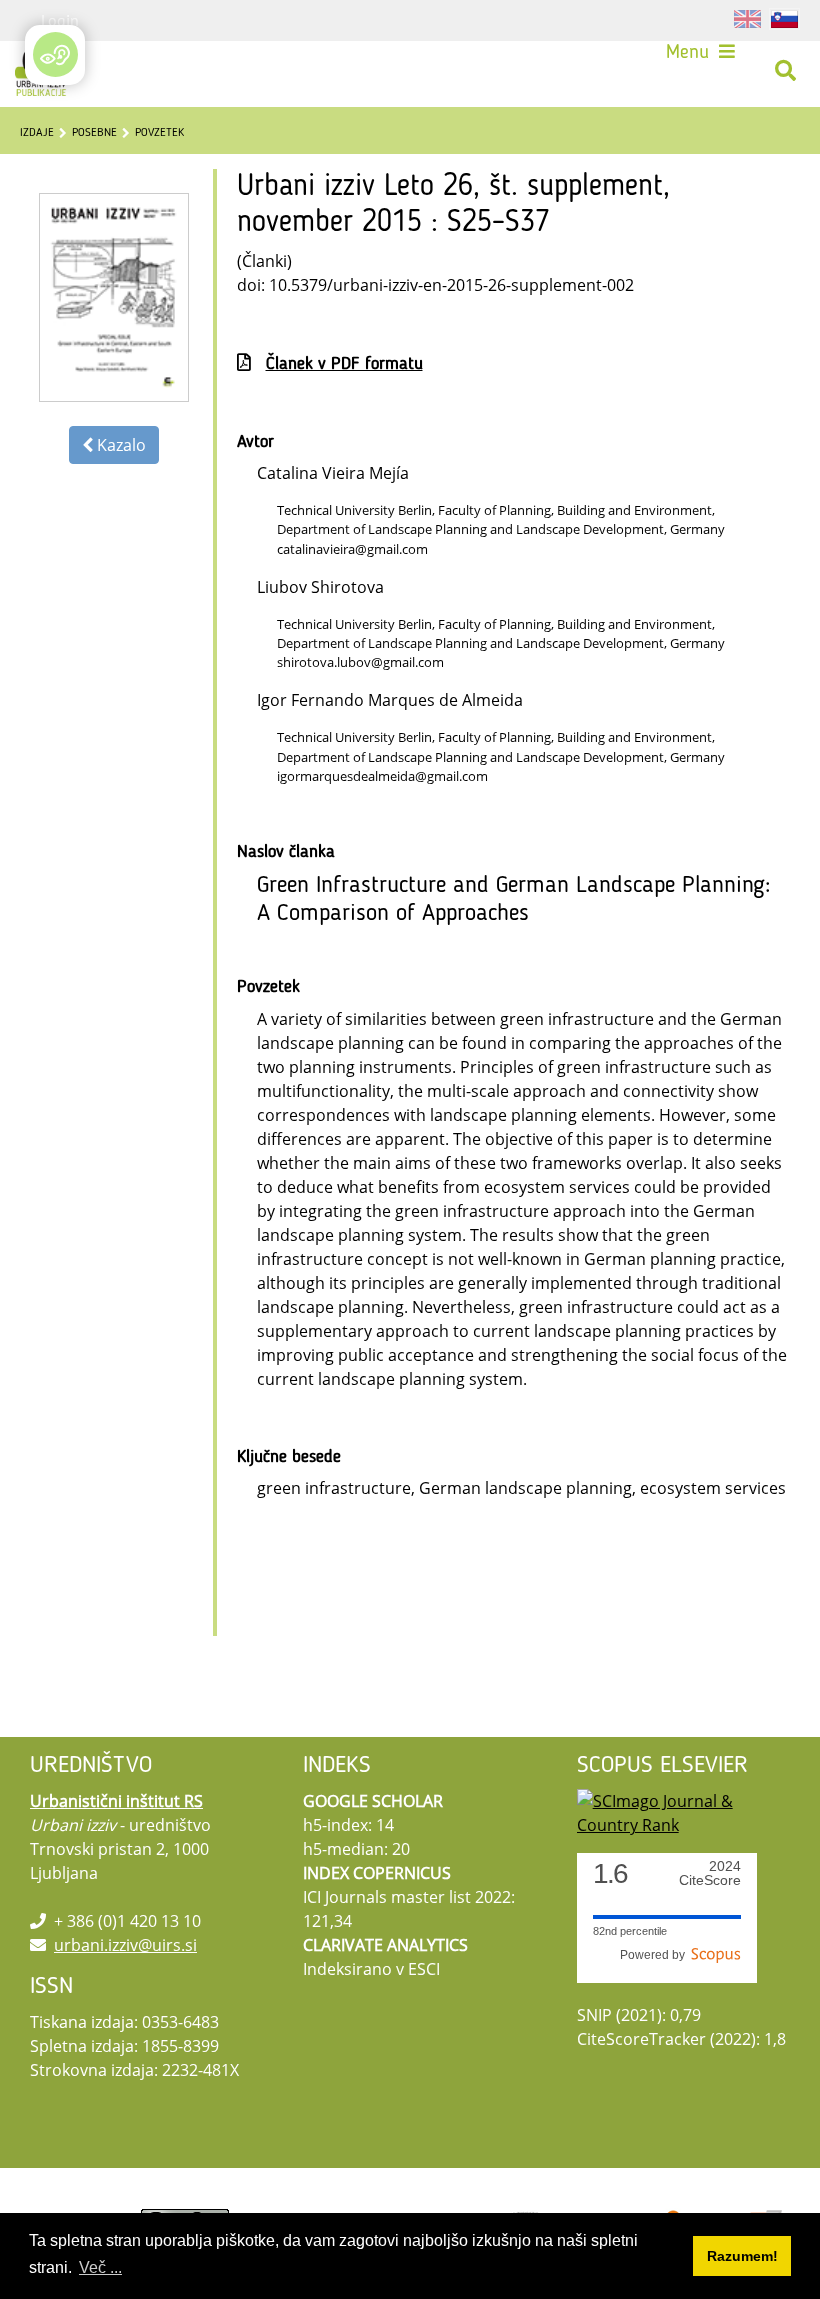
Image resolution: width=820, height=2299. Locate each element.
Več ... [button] (100, 2267)
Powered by (655, 1955)
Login (60, 20)
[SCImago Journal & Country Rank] (683, 1811)
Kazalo (119, 445)
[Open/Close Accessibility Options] (55, 54)
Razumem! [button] (742, 2256)
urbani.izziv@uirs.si (125, 1945)
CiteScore (710, 1873)
